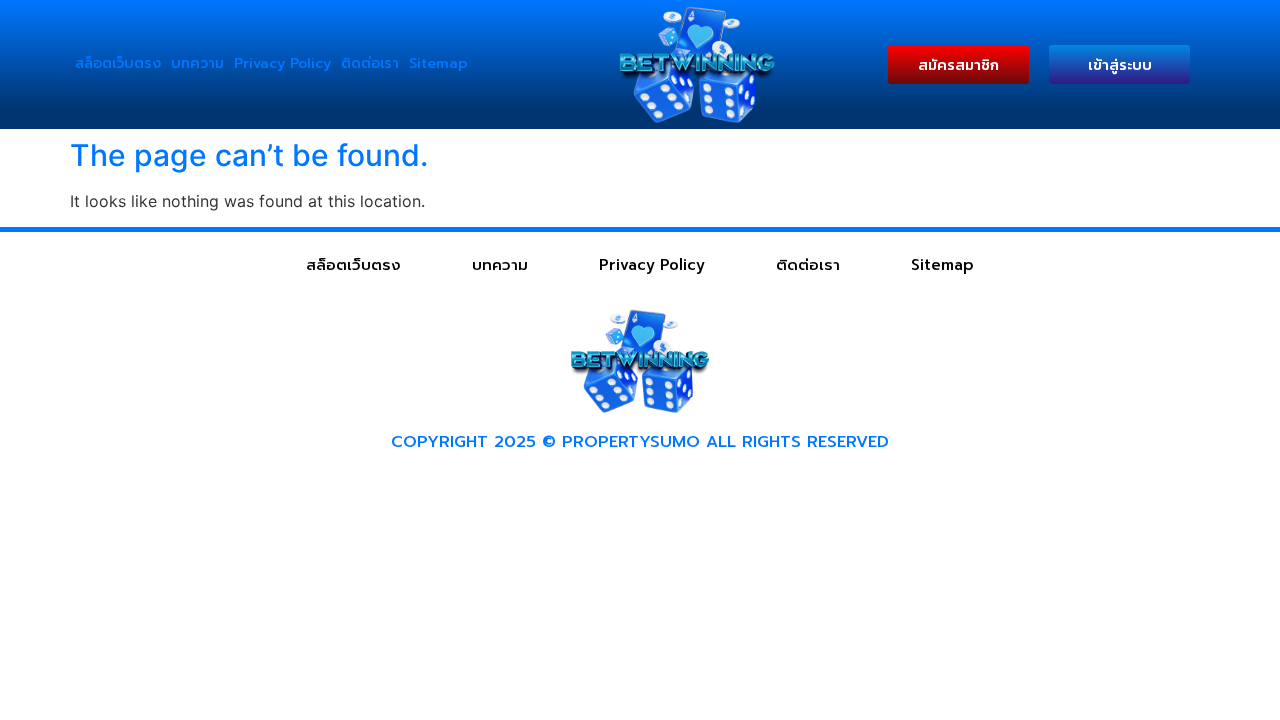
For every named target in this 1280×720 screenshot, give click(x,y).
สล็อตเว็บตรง (118, 63)
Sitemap (438, 63)
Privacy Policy (282, 63)
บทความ (197, 63)
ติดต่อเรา (370, 63)
